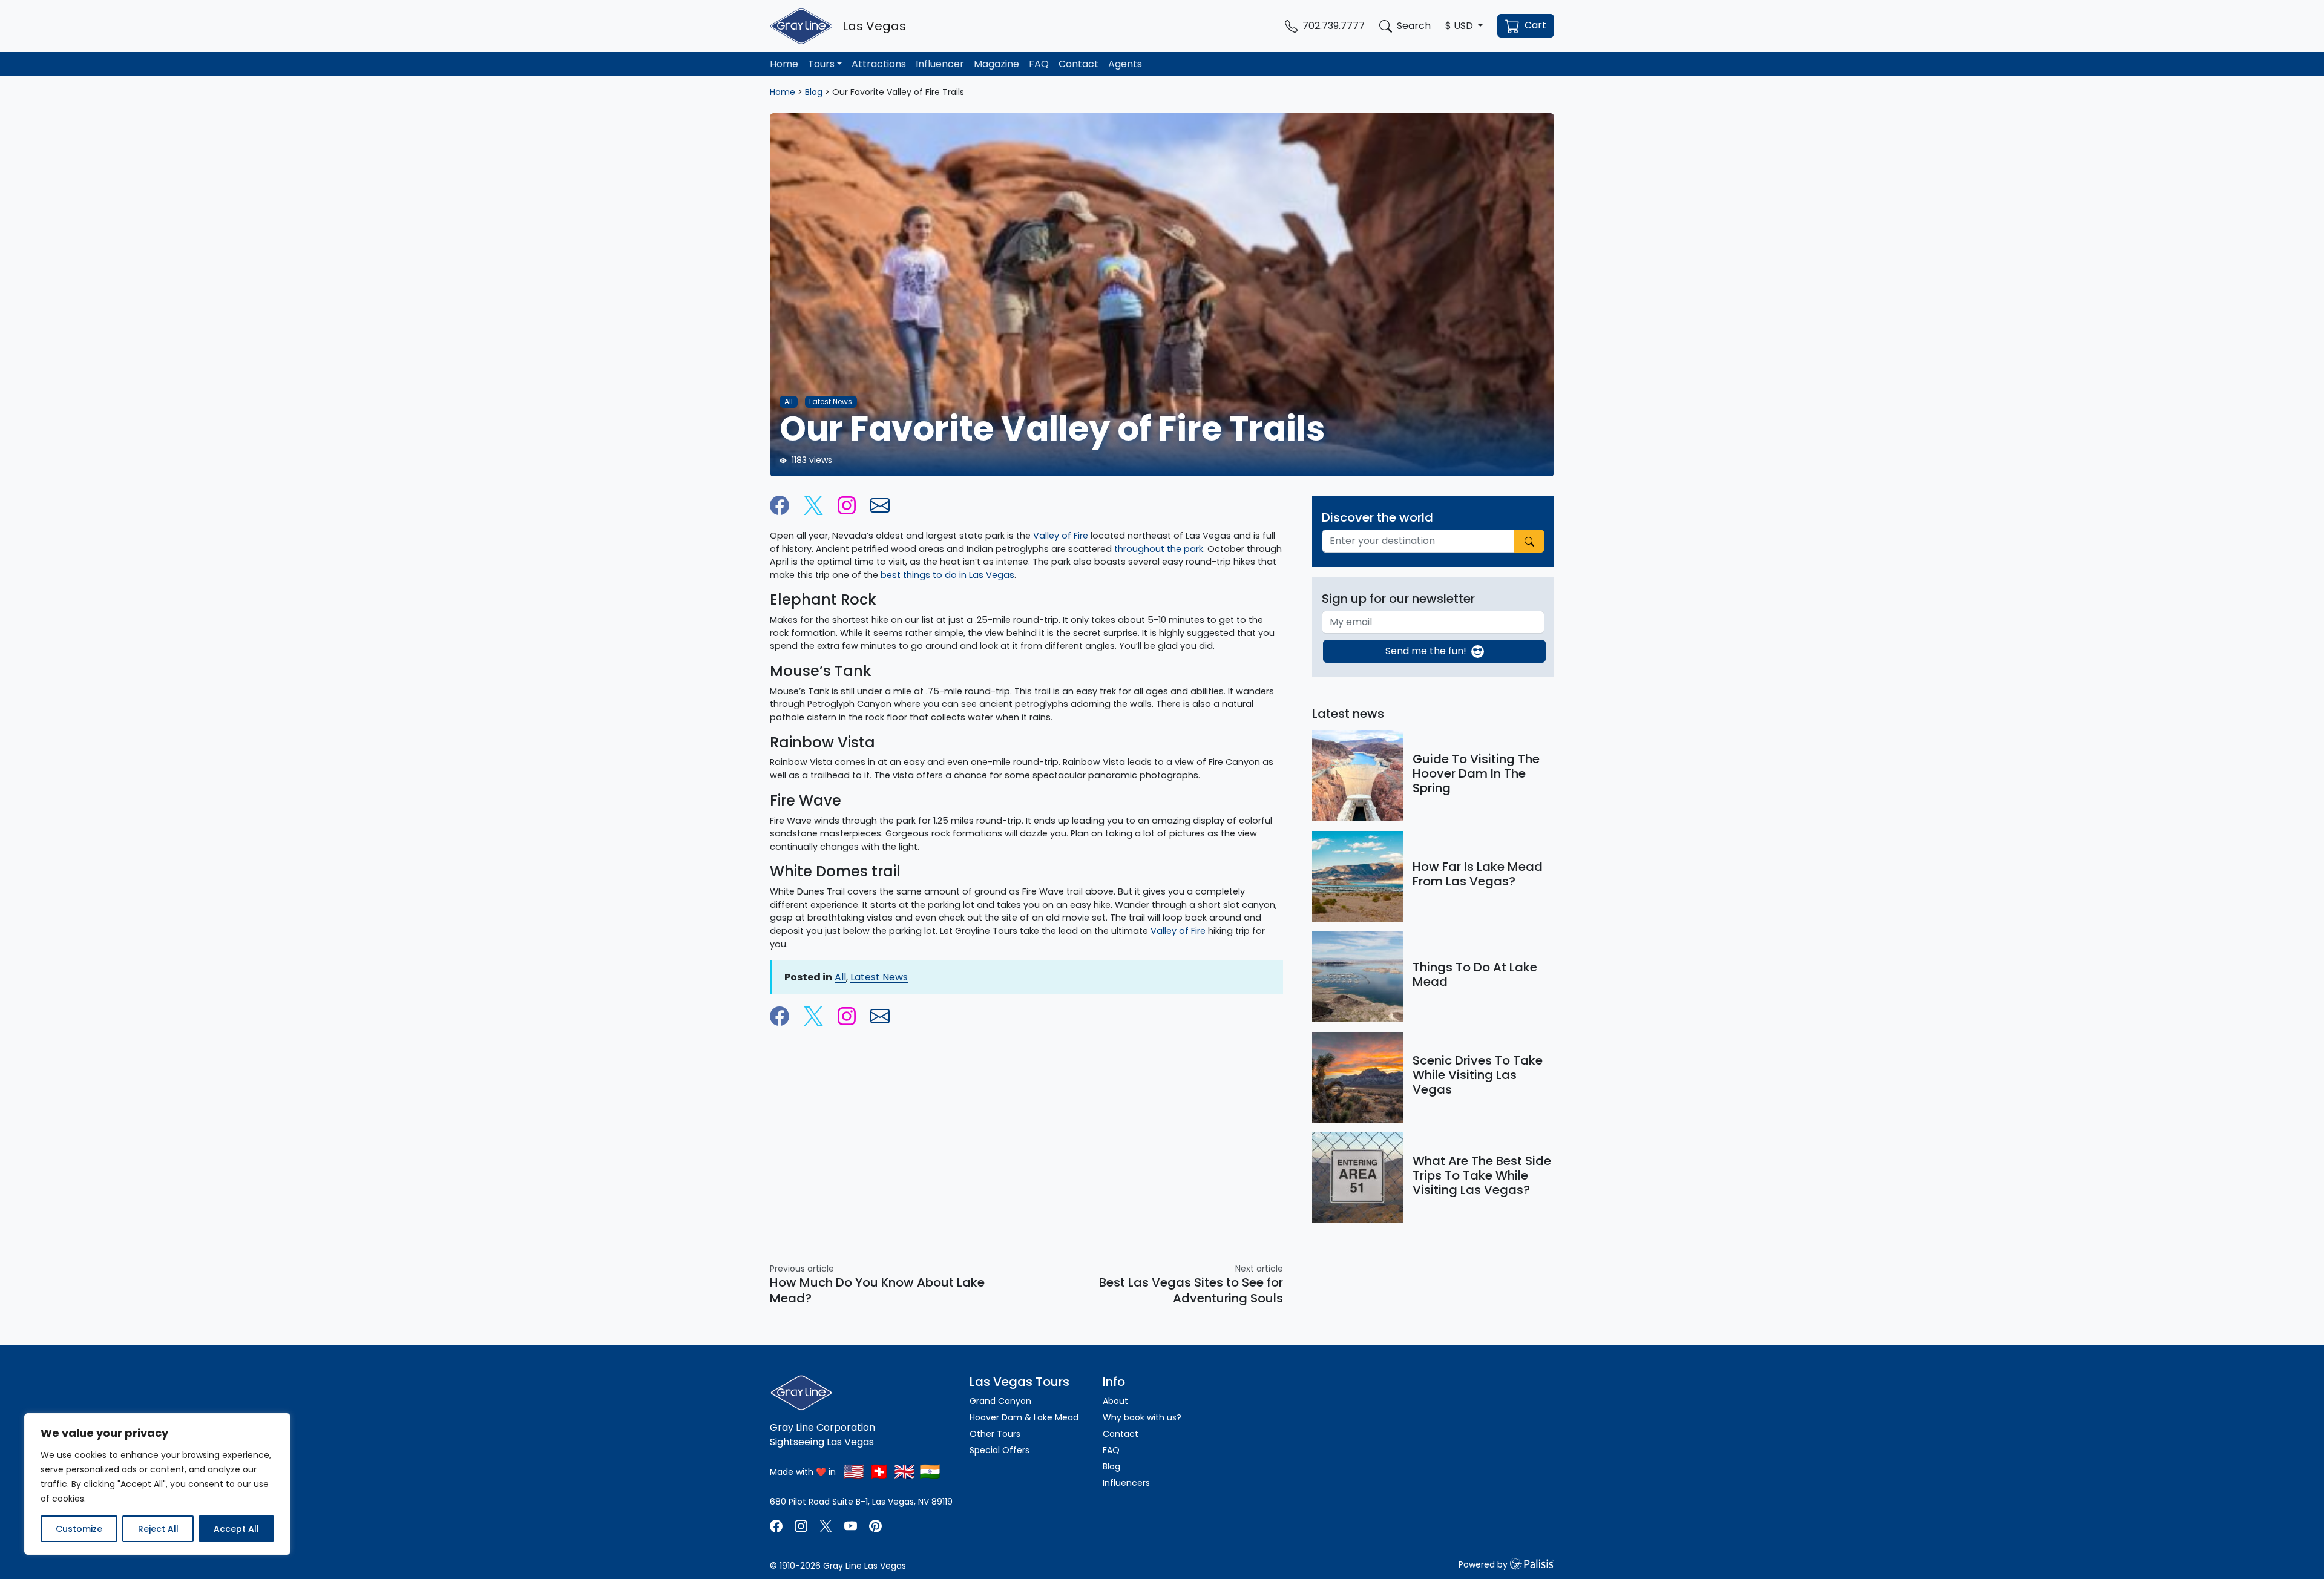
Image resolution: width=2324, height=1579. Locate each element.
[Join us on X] (827, 1525)
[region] (157, 1484)
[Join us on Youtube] (851, 1525)
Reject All (158, 1529)
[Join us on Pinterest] (875, 1525)
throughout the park (1159, 549)
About (1115, 1401)
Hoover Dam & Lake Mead (1024, 1417)
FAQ (1039, 64)
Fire (1082, 536)
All (840, 977)
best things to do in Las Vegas (947, 575)
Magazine (996, 64)
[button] (1464, 26)
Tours (821, 64)
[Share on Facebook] (780, 504)
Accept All (236, 1529)
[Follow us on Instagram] (801, 1525)
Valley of (1053, 536)
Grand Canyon (1000, 1401)
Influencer (940, 64)
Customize (79, 1529)
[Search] (1529, 541)
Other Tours (996, 1434)
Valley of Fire (1178, 931)
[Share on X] (813, 504)
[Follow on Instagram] (847, 504)
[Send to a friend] (880, 504)
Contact (1078, 64)
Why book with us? (1142, 1417)
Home (784, 64)
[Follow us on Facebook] (777, 1525)
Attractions (879, 64)
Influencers (1126, 1483)
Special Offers (1000, 1450)
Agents (1125, 64)
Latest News (879, 977)
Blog (814, 92)
